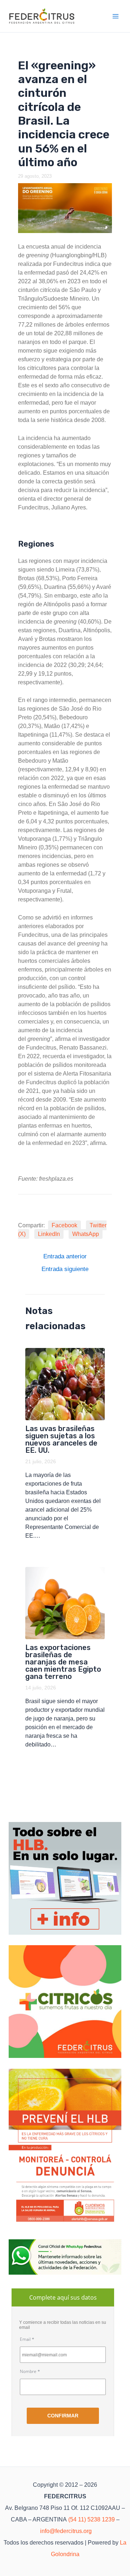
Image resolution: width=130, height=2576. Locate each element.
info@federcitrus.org (66, 2531)
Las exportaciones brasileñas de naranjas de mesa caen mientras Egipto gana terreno (63, 1662)
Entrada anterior (65, 1256)
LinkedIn (49, 1234)
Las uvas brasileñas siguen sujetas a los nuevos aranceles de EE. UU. (61, 1439)
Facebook (64, 1225)
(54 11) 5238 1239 (92, 2519)
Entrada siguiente (65, 1269)
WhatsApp (86, 1234)
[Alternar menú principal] (116, 16)
